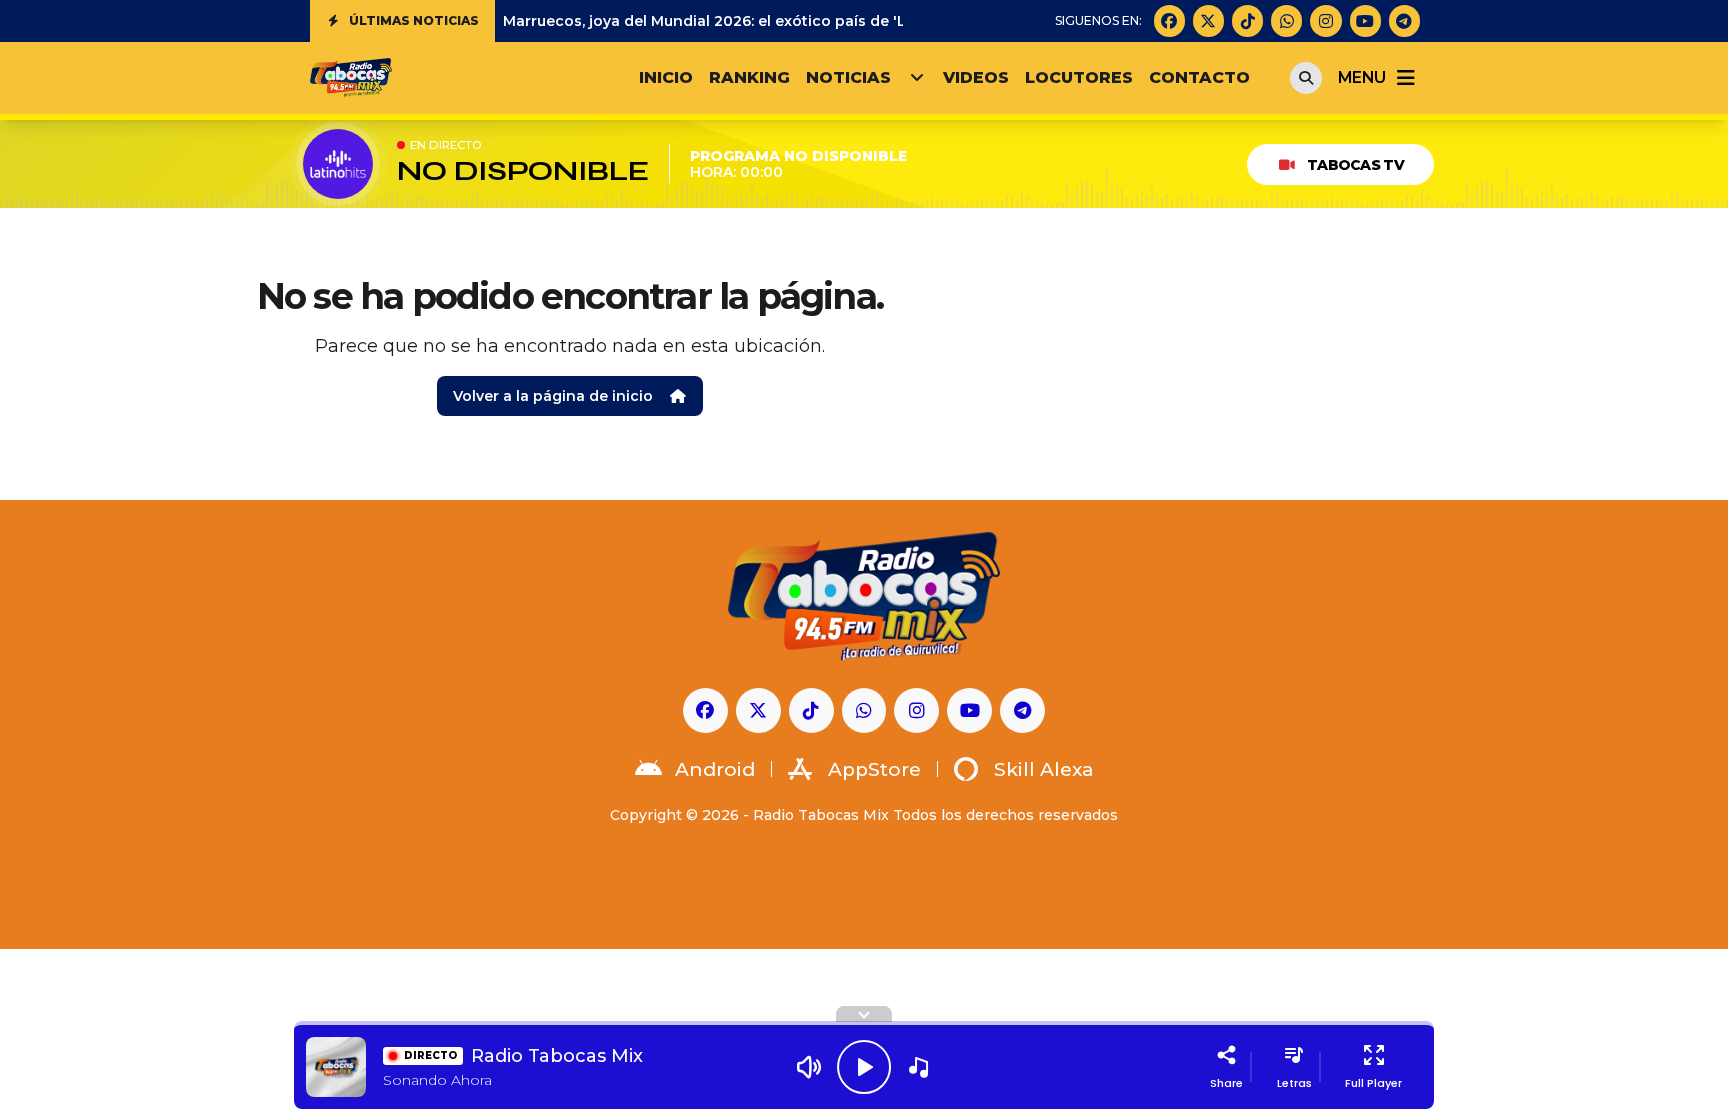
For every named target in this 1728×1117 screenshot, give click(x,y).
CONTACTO (1199, 77)
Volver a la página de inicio (553, 396)
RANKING (749, 77)
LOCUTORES (1079, 77)
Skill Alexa (1044, 769)
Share (1226, 1083)
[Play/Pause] (864, 1067)
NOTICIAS (848, 77)
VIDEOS (976, 77)
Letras (1294, 1083)
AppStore (874, 769)
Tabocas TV (1355, 165)
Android (715, 769)
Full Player (1373, 1083)
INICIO (666, 77)
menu (1361, 77)
